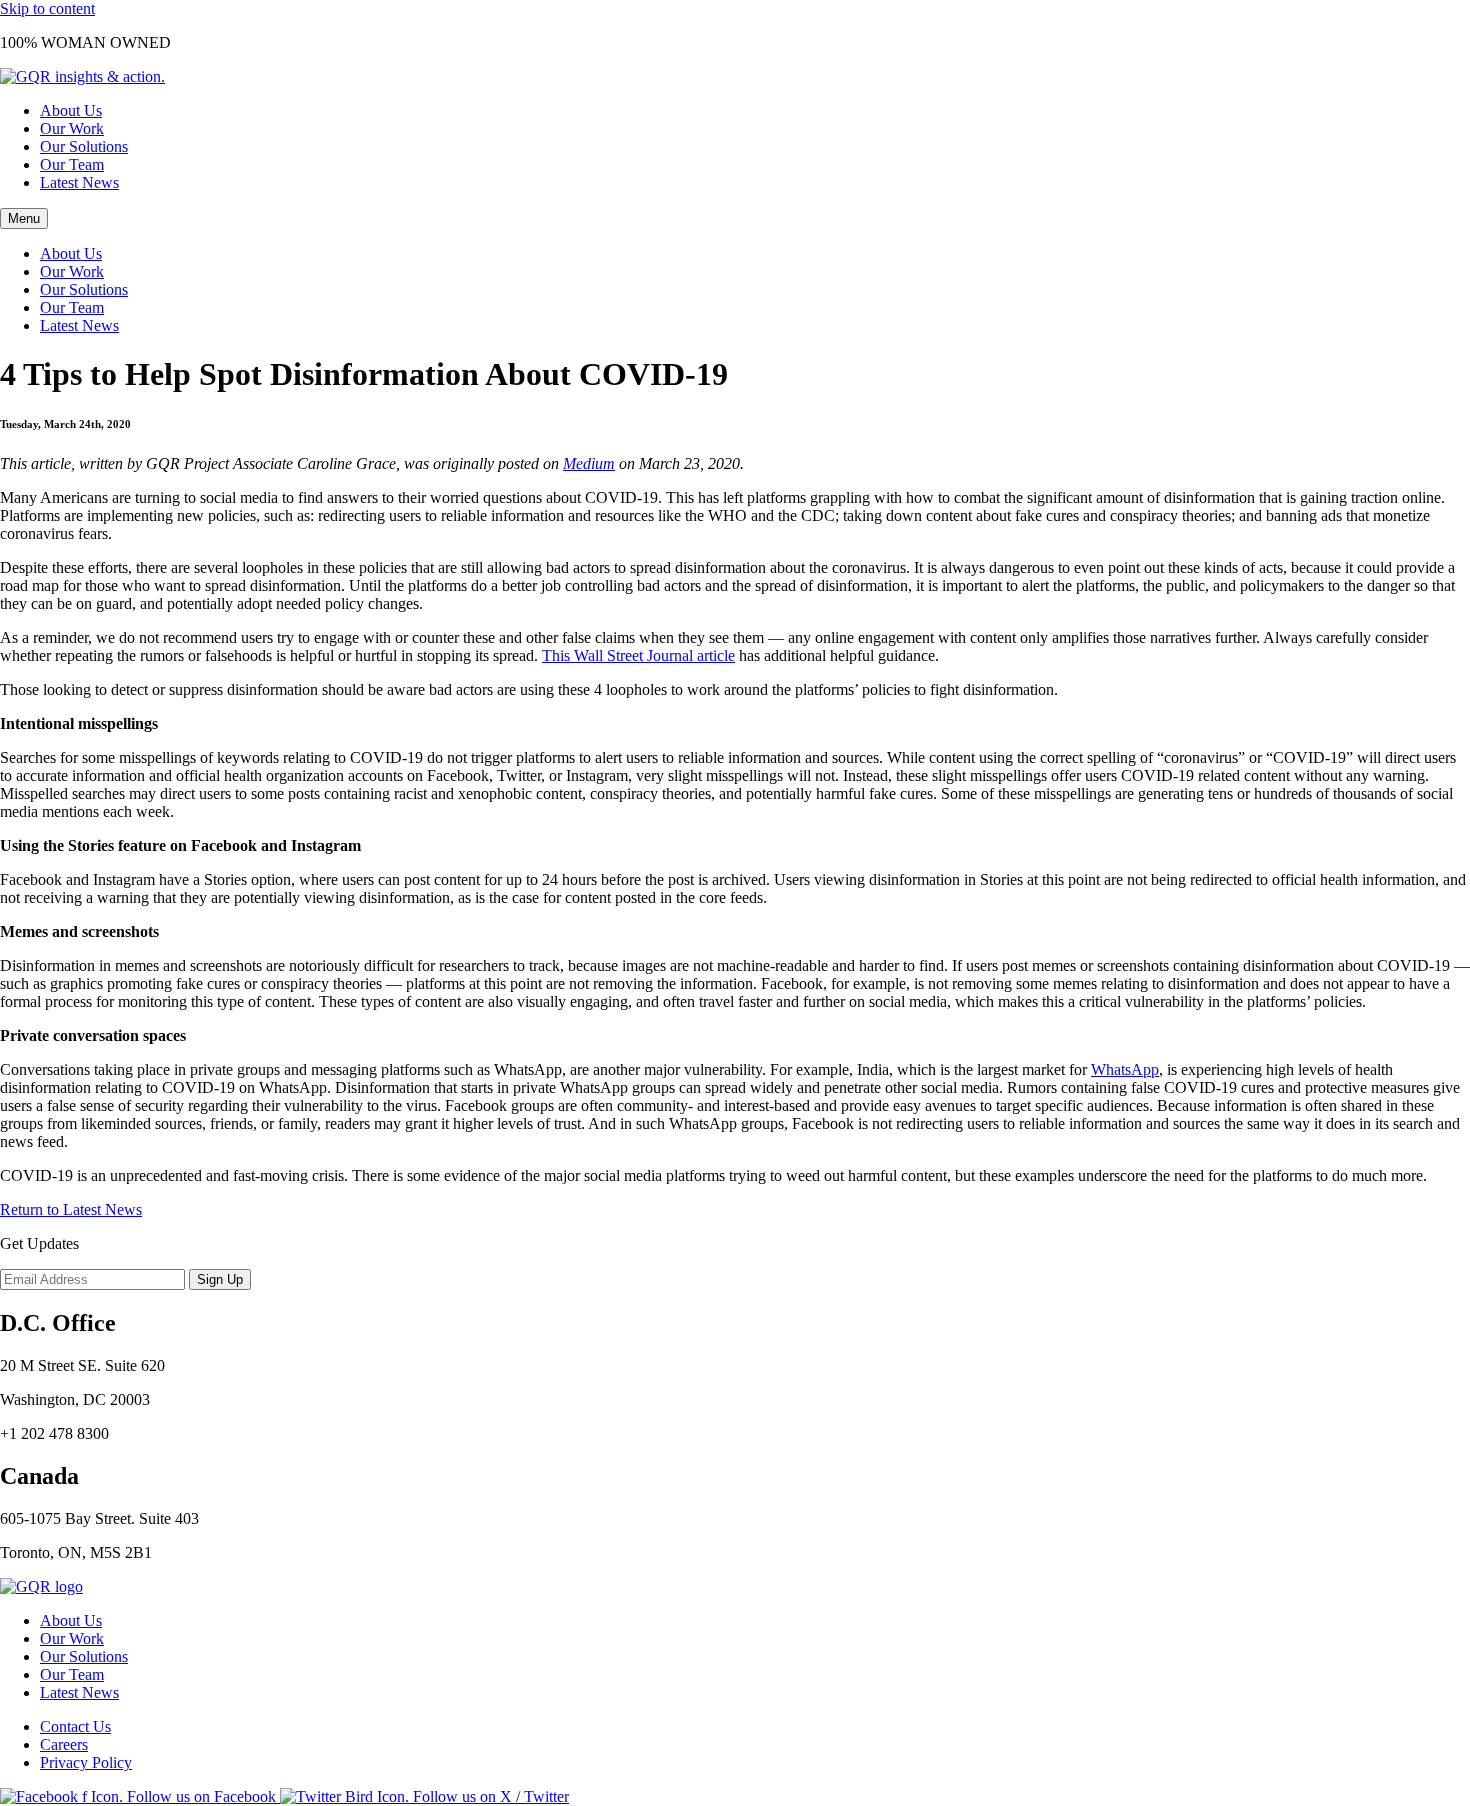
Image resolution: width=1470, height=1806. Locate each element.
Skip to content (47, 8)
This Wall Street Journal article (638, 655)
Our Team (72, 164)
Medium (589, 463)
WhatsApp (1125, 1069)
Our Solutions (84, 146)
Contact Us (75, 1726)
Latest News (79, 182)
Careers (64, 1744)
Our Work (72, 128)
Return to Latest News (71, 1209)
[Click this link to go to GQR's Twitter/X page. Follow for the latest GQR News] (424, 1796)
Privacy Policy (86, 1762)
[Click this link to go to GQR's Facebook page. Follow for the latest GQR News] (140, 1796)
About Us (71, 110)
